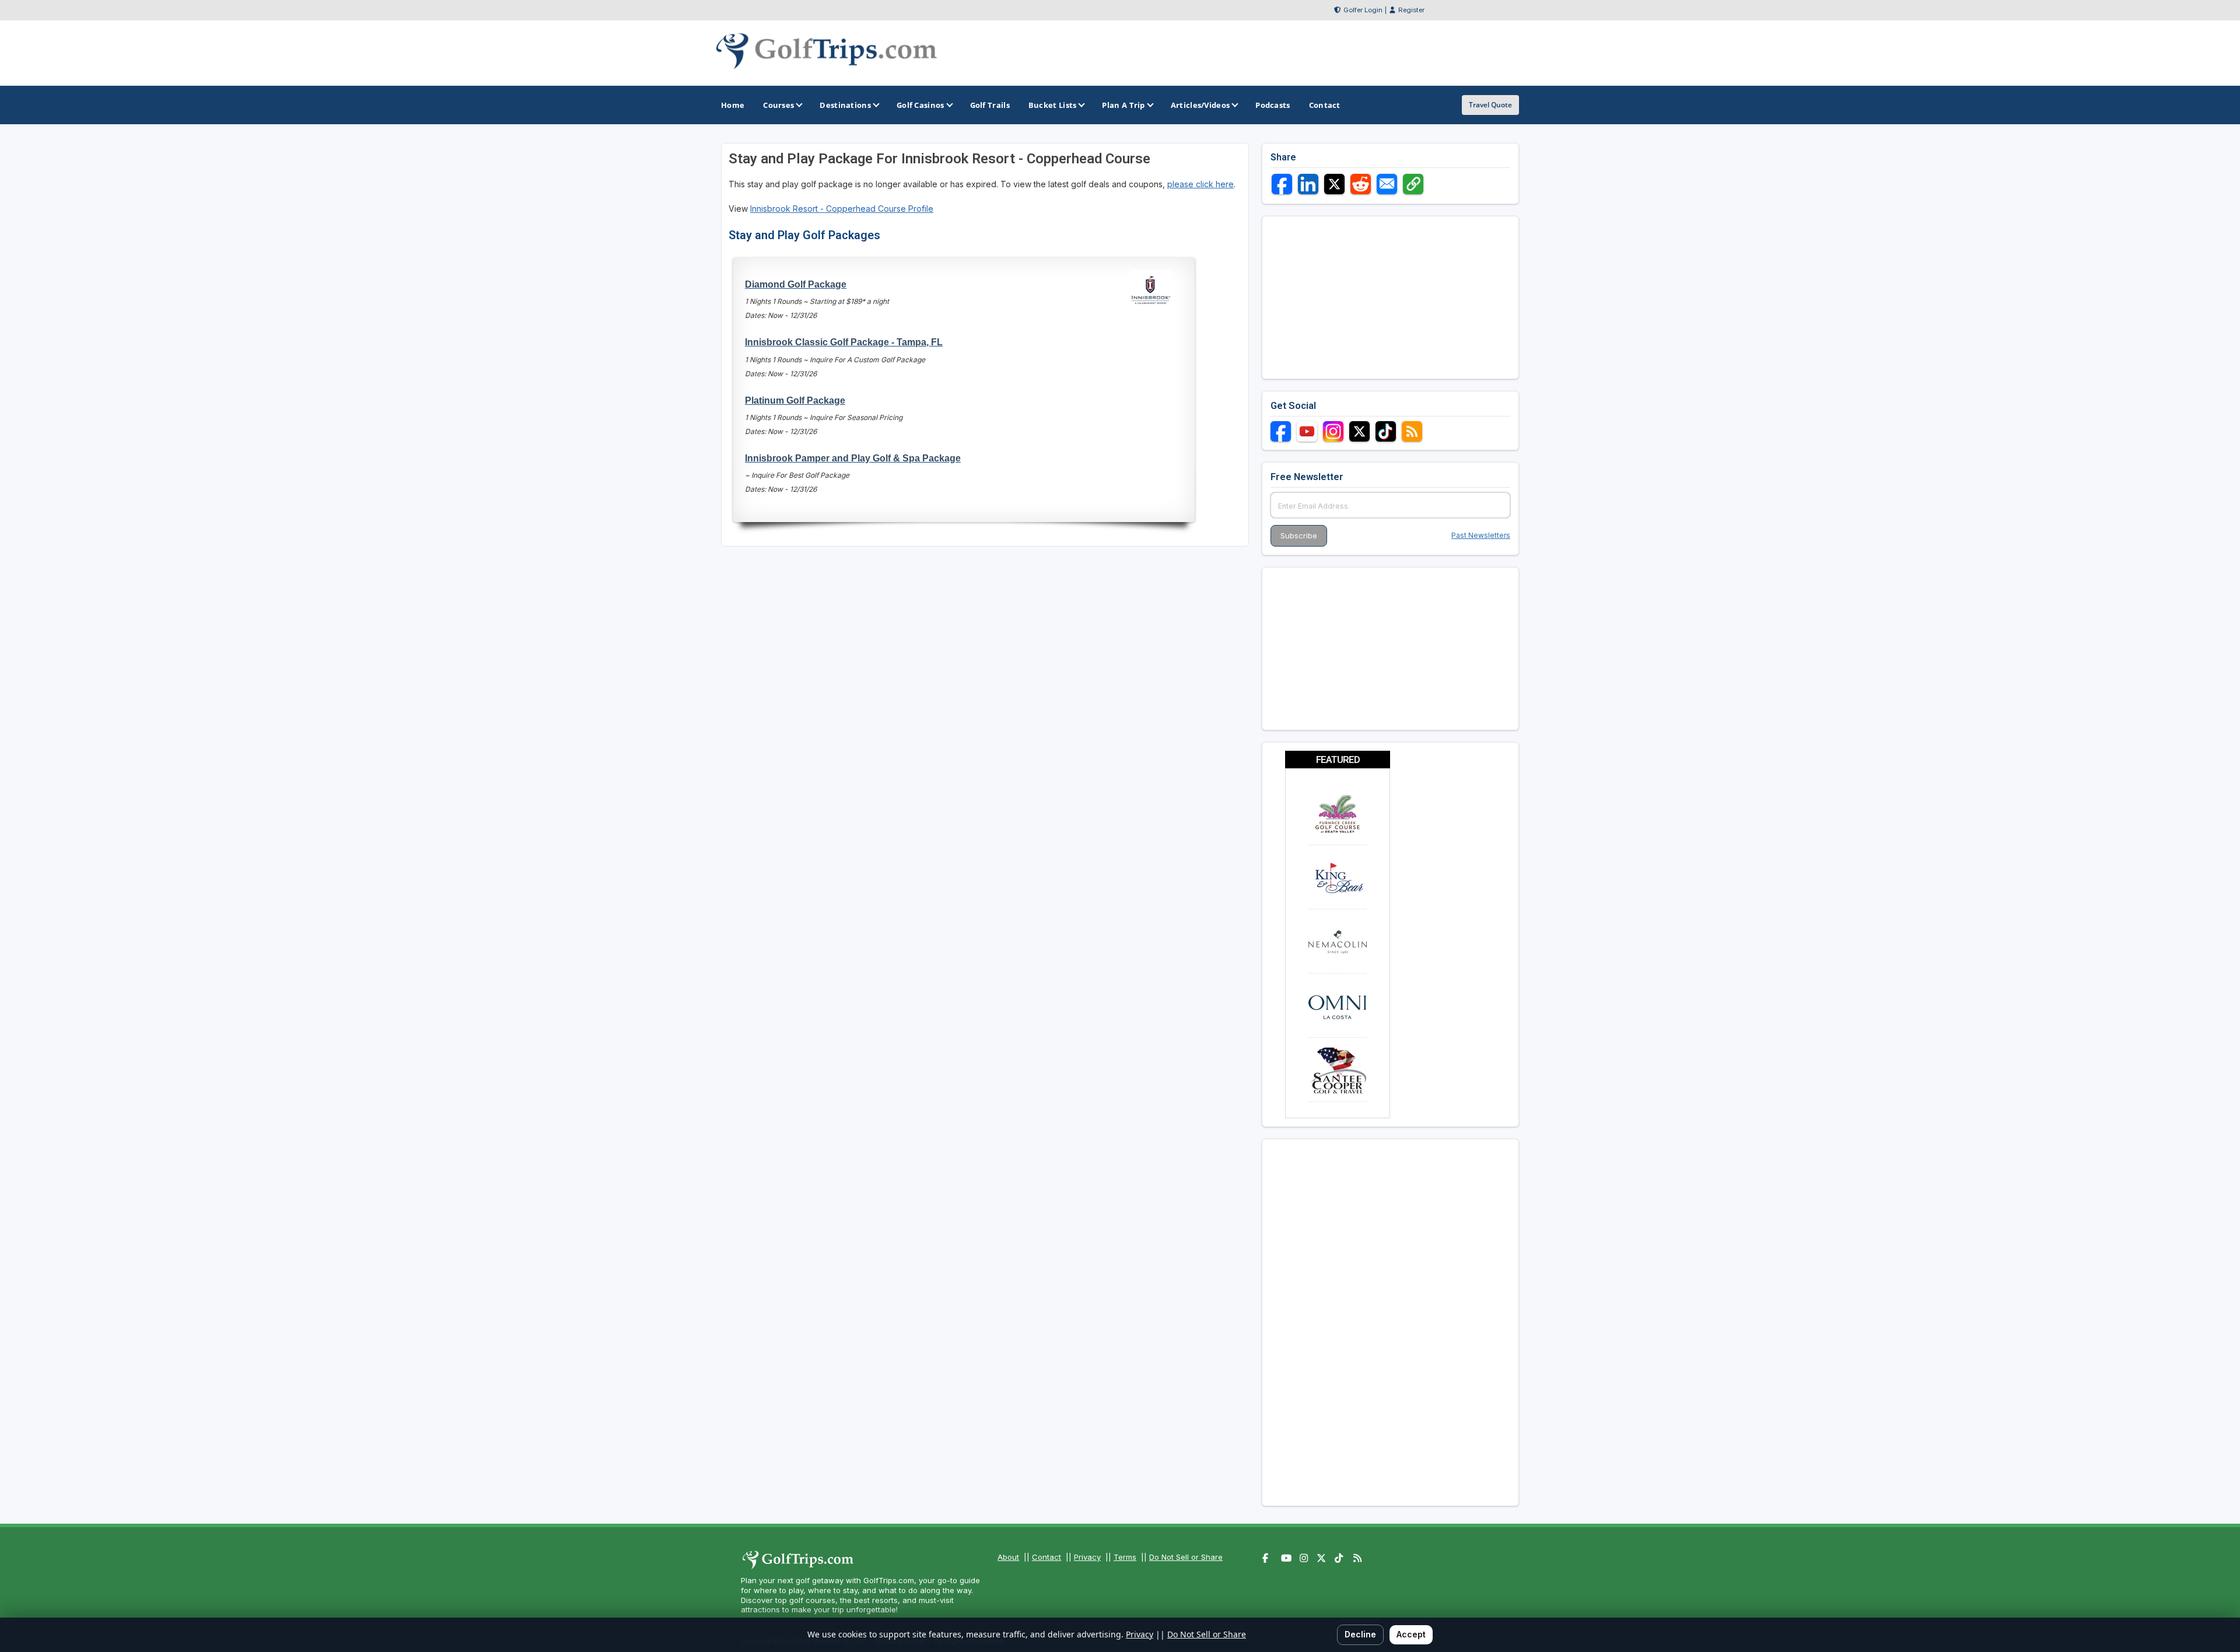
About (1008, 1557)
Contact (1046, 1557)
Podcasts (1273, 105)
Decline (1360, 1634)
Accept (1411, 1634)
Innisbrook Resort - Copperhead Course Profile (842, 209)
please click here (1200, 184)
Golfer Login (1363, 10)
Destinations (845, 105)
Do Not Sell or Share (1186, 1557)
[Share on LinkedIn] (1308, 184)
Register (1411, 10)
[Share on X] (1334, 184)
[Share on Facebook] (1282, 184)
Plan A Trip (1123, 105)
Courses (778, 105)
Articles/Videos (1200, 105)
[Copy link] (1413, 184)
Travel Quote (1490, 105)
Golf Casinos (921, 105)
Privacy (1087, 1557)
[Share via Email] (1387, 184)
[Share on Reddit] (1361, 184)
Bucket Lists (1053, 105)
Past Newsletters (1481, 535)
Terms (1125, 1557)
